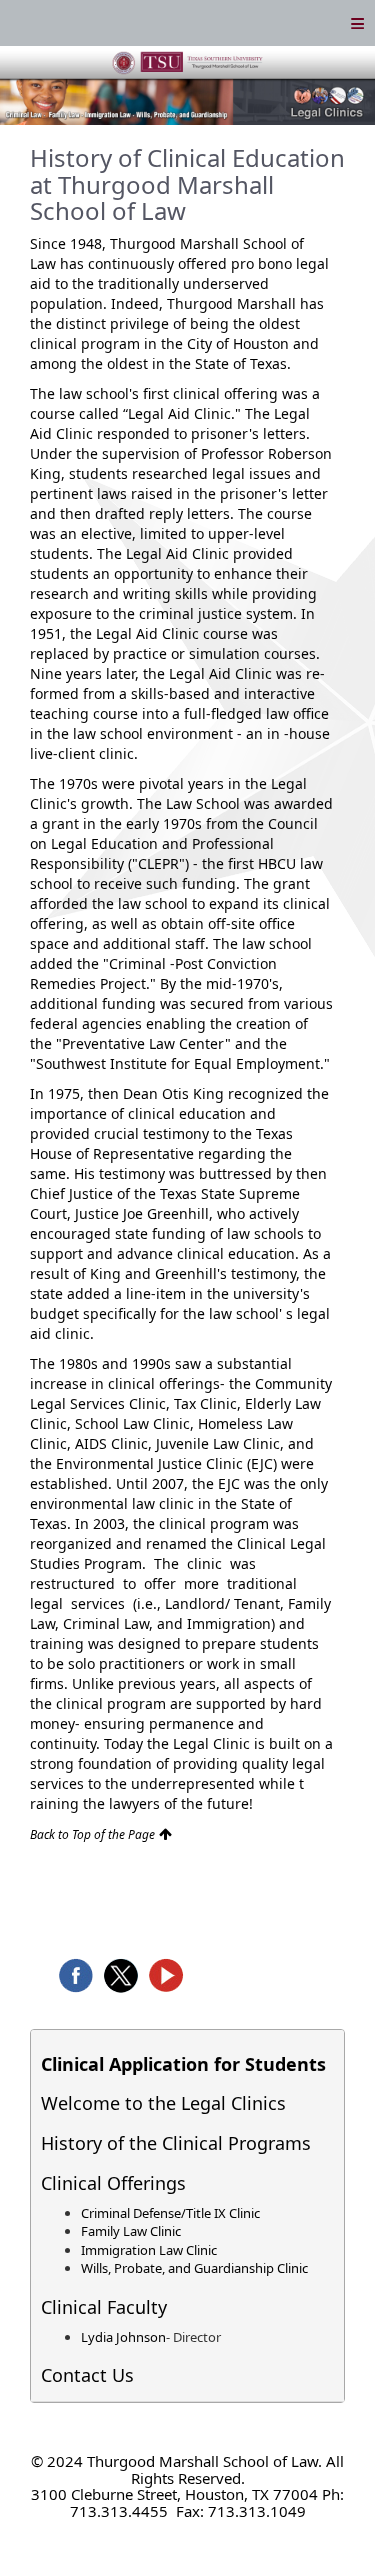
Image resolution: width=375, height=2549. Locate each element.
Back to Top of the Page (92, 1834)
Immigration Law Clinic (149, 2250)
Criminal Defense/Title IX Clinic (170, 2213)
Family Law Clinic (131, 2231)
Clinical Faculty (104, 2307)
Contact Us (87, 2375)
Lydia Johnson (123, 2337)
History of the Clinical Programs (176, 2143)
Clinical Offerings (113, 2183)
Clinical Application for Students (183, 2064)
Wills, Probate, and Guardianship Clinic (194, 2268)
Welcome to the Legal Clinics (163, 2103)
